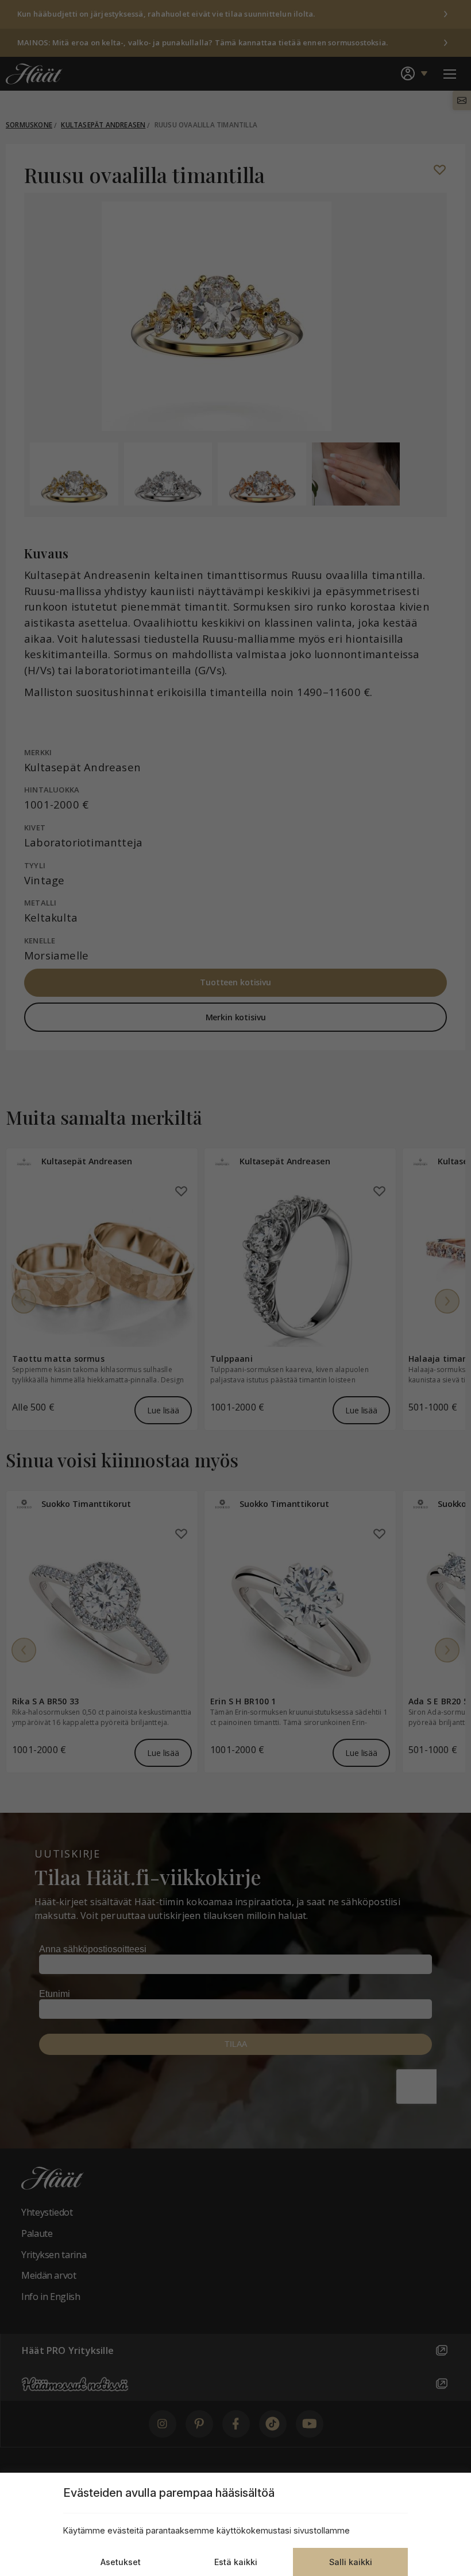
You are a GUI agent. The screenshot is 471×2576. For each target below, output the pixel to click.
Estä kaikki (236, 2562)
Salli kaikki (351, 2562)
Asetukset (121, 2562)
